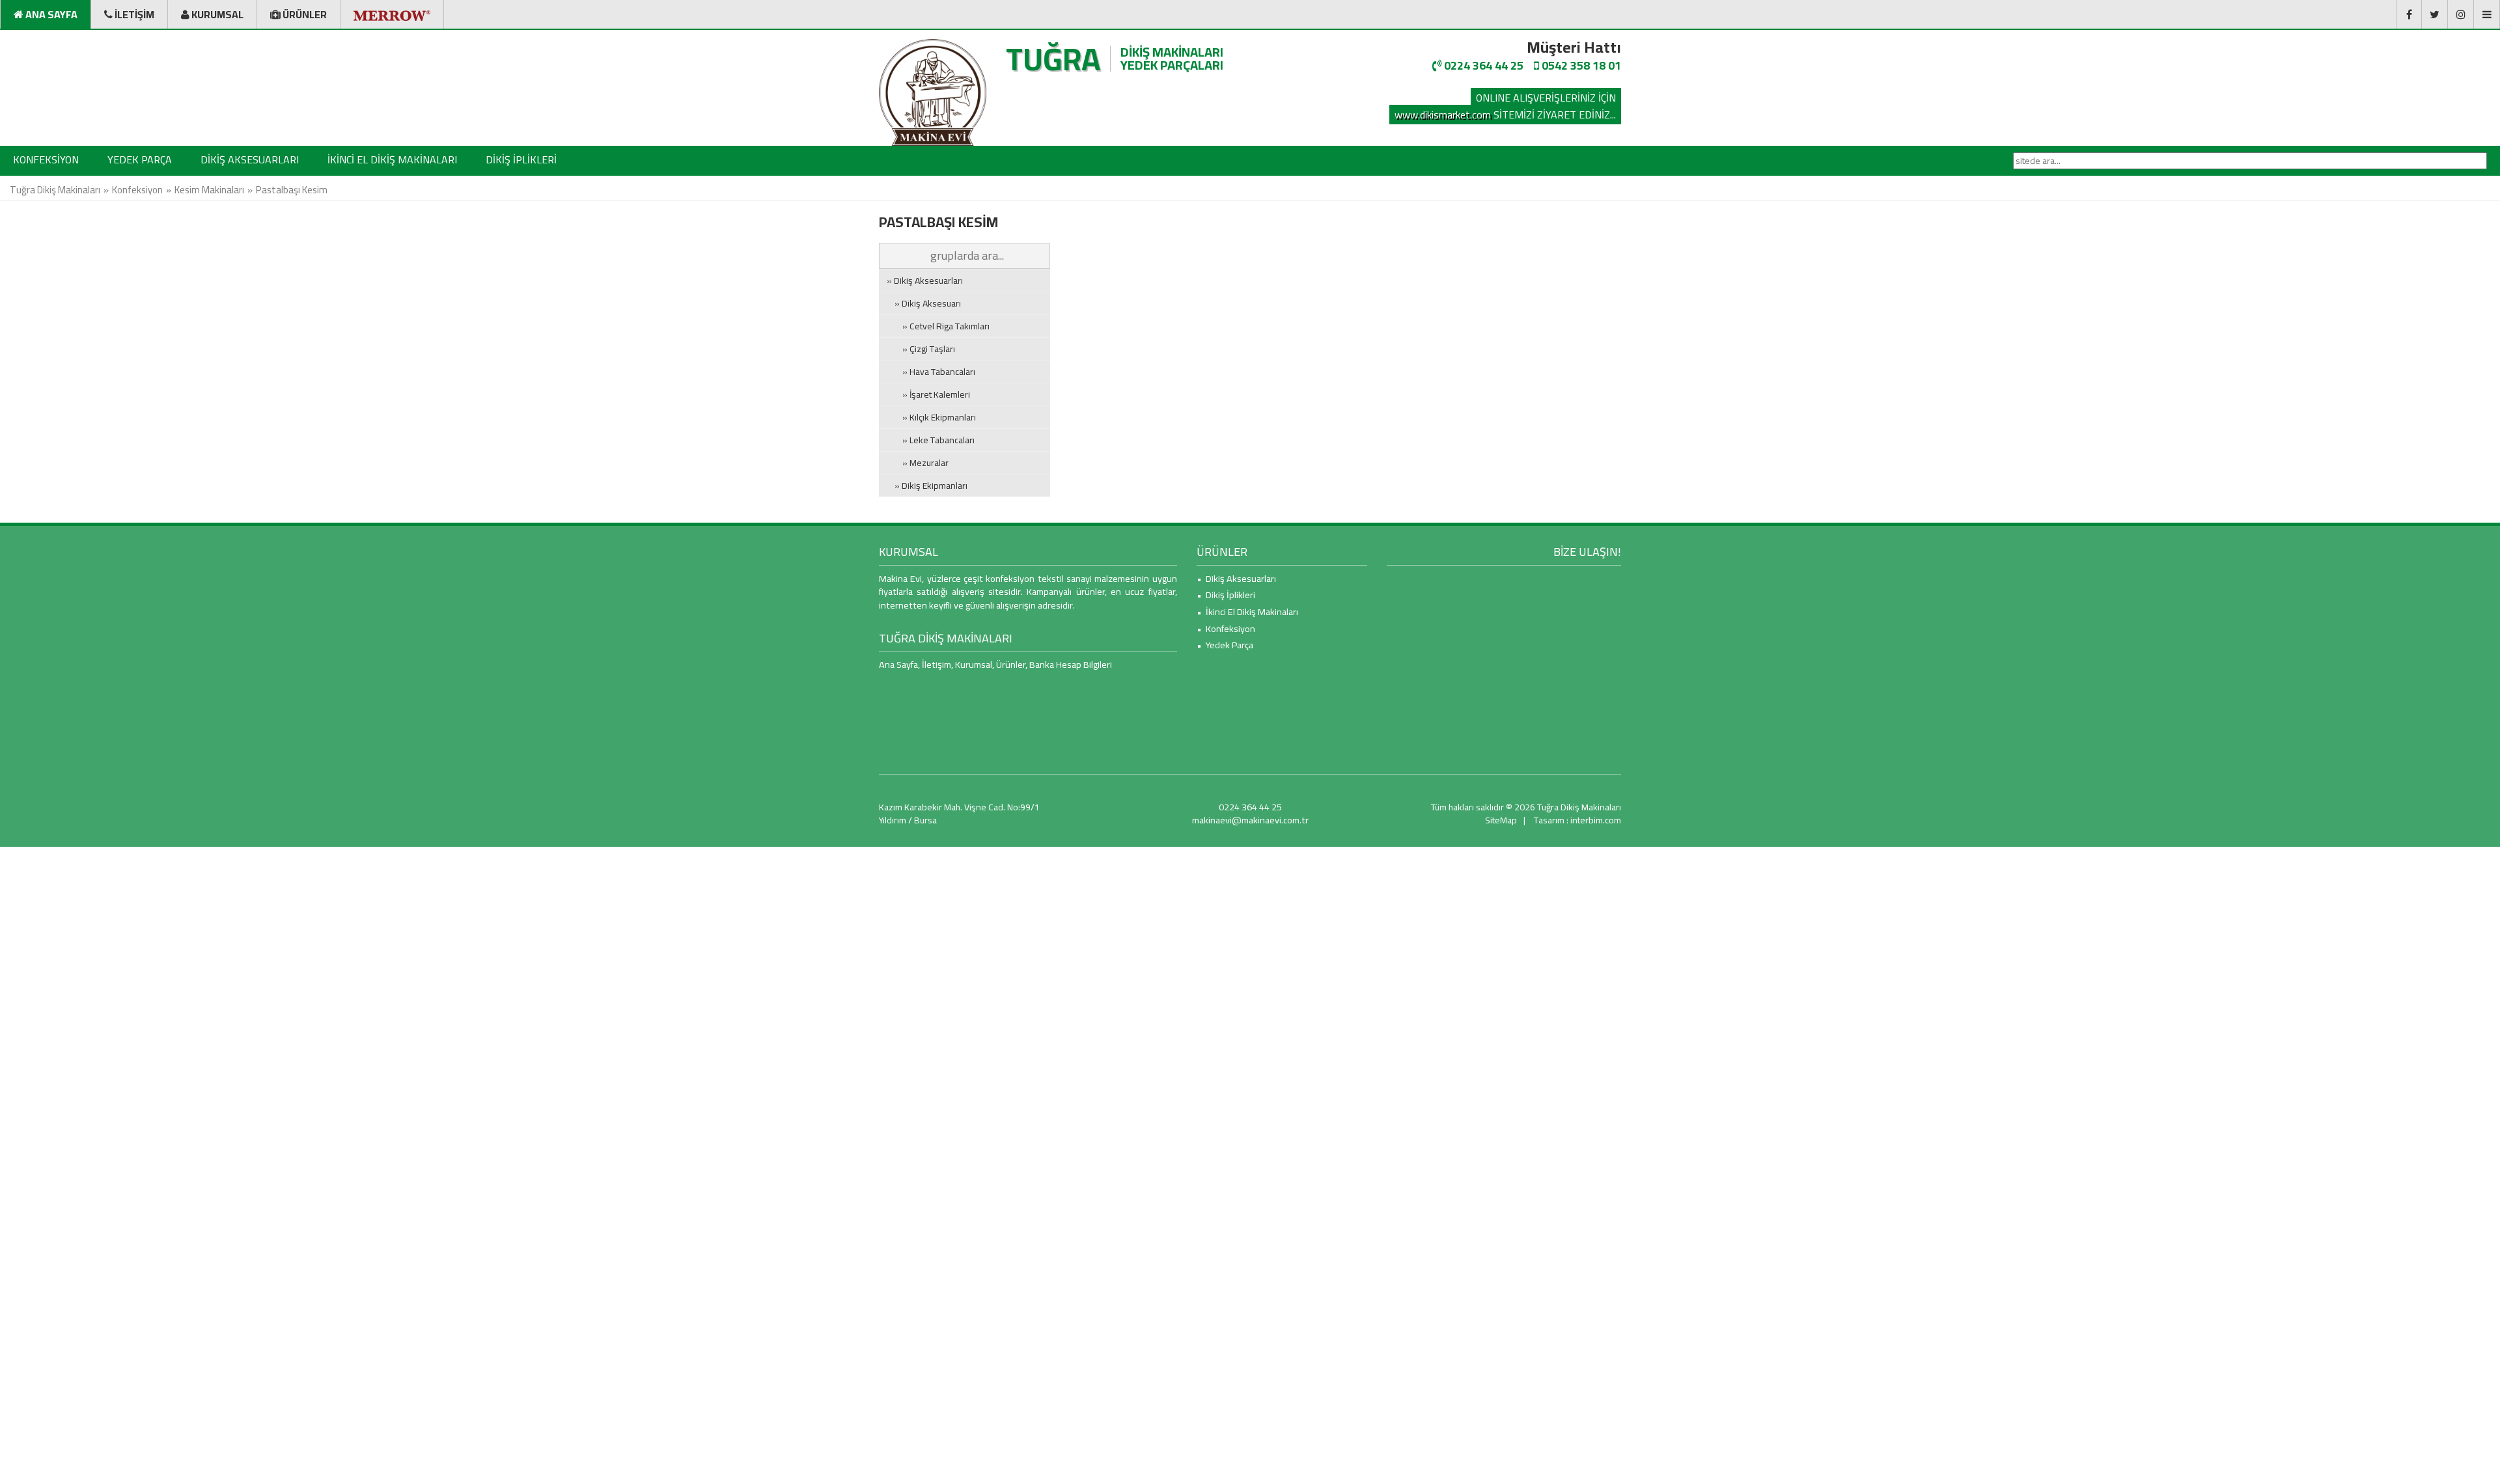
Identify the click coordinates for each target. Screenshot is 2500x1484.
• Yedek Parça (1225, 645)
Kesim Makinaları (209, 190)
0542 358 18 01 (1580, 65)
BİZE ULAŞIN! (1587, 552)
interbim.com (1596, 820)
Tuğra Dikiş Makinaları (55, 190)
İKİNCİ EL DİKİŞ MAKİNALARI (392, 159)
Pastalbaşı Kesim (292, 190)
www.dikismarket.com (1443, 115)
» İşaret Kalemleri (928, 394)
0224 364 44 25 (1482, 65)
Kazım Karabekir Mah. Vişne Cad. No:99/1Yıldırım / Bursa (959, 814)
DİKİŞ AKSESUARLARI (250, 159)
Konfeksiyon (137, 190)
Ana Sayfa (898, 664)
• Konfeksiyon (1226, 628)
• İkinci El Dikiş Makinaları (1247, 611)
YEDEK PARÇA (140, 159)
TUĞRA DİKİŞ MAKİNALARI (946, 638)
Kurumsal (974, 664)
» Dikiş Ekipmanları (927, 486)
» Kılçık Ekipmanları (931, 417)
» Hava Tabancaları (931, 372)
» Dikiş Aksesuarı (924, 303)
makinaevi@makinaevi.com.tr (1250, 820)
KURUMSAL (909, 552)
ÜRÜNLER (1222, 552)
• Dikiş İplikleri (1226, 595)
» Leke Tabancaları (931, 440)
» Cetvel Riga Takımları (938, 326)
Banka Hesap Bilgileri (1071, 664)
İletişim (937, 664)
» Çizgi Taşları (921, 349)
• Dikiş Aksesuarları (1236, 578)
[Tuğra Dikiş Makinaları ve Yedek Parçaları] (933, 92)
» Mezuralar (918, 463)
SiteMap (1501, 820)
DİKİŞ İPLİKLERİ (521, 159)
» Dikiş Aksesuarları (925, 281)
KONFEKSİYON (46, 159)
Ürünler (1011, 664)
